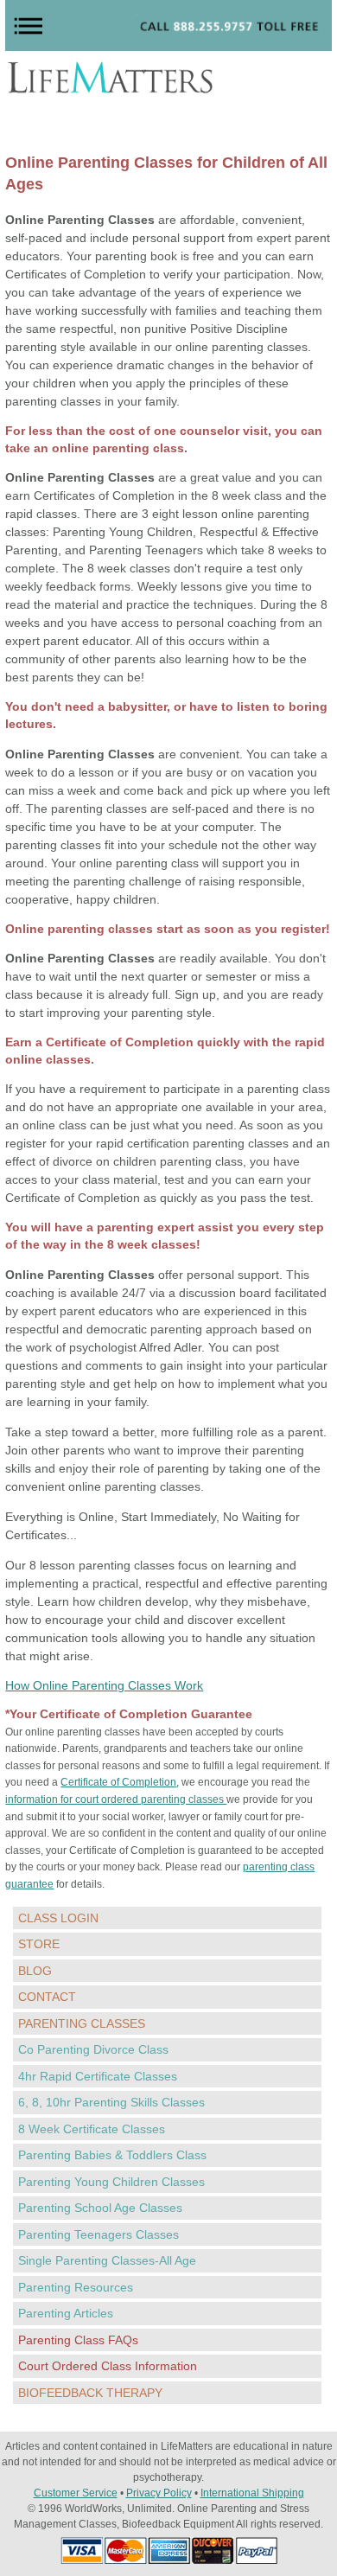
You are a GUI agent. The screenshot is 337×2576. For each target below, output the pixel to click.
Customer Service (76, 2493)
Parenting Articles (66, 2313)
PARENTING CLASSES (82, 2023)
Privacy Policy (159, 2493)
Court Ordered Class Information (108, 2366)
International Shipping (252, 2493)
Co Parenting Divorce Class (93, 2049)
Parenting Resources (76, 2287)
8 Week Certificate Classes (92, 2129)
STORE (39, 1944)
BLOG (35, 1971)
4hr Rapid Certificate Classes (98, 2076)
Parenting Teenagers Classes (99, 2234)
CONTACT (47, 1997)
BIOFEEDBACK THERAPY (90, 2393)
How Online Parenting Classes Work (104, 1685)
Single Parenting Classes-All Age (107, 2260)
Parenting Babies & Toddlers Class (112, 2155)
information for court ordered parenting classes (116, 1799)
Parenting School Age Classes (100, 2208)
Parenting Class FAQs (78, 2340)
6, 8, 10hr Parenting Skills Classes (111, 2102)
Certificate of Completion (118, 1782)
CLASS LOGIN (58, 1918)
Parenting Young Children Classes (111, 2182)
